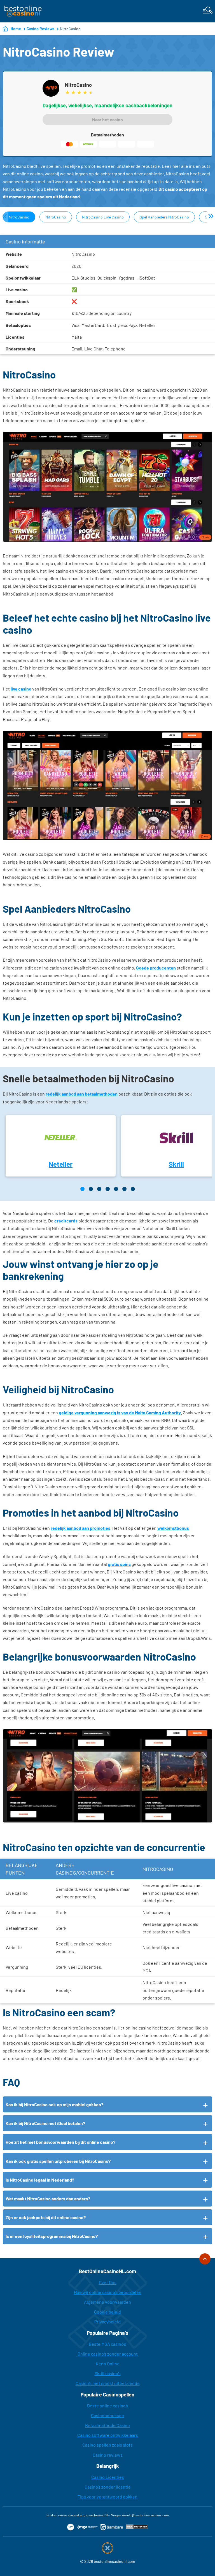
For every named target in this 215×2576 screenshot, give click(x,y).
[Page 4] (108, 1189)
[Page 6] (124, 1189)
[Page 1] (82, 1189)
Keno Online (108, 2364)
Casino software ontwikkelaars (108, 2435)
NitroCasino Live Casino (103, 217)
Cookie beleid (107, 2312)
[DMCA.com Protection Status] (137, 2527)
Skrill (176, 1164)
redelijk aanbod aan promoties (80, 1528)
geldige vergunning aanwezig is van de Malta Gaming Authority (120, 1413)
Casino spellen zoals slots (107, 2445)
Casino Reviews (40, 29)
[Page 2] (91, 1189)
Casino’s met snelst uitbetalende (108, 2383)
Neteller (61, 1164)
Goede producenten (156, 968)
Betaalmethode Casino (107, 2425)
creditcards (66, 1221)
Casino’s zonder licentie (108, 2487)
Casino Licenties (108, 2477)
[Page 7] (133, 1189)
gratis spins (119, 1564)
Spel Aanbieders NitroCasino (164, 217)
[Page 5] (116, 1189)
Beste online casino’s (108, 2406)
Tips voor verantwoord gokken (107, 2497)
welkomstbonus (173, 1528)
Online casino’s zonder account (108, 2354)
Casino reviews (108, 2455)
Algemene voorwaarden (107, 2302)
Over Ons (108, 2282)
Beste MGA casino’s (107, 2344)
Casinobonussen (107, 2415)
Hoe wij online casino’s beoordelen (108, 2292)
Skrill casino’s (108, 2373)
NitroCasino (19, 217)
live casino (21, 689)
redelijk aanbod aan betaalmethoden (82, 1094)
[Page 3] (99, 1189)
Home (16, 29)
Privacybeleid (107, 2322)
